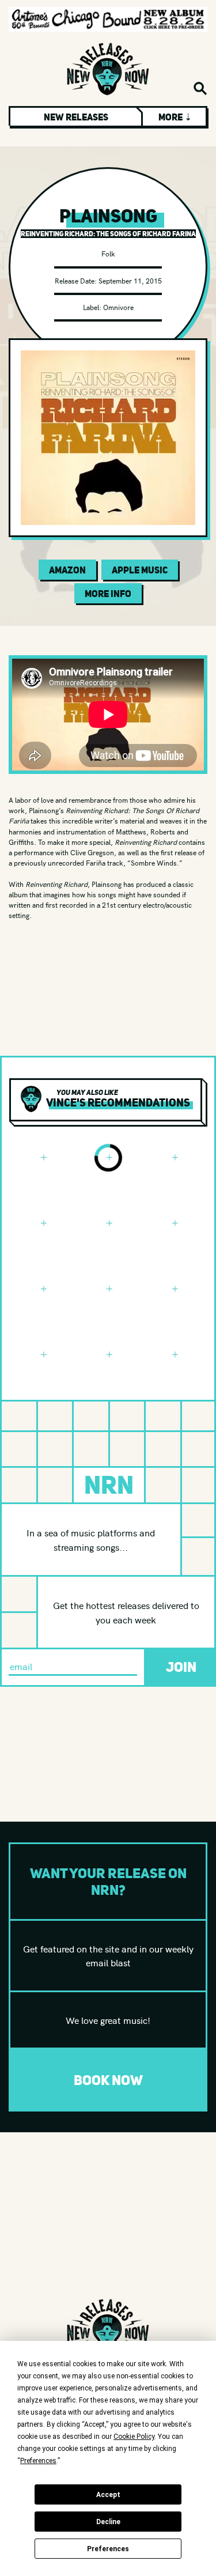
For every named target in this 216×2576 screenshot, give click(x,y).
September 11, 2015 (130, 280)
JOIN (181, 1667)
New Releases (76, 117)
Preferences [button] (38, 2461)
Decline (108, 2522)
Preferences (108, 2549)
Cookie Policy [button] (134, 2437)
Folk (108, 253)
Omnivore (118, 307)
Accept (108, 2495)
